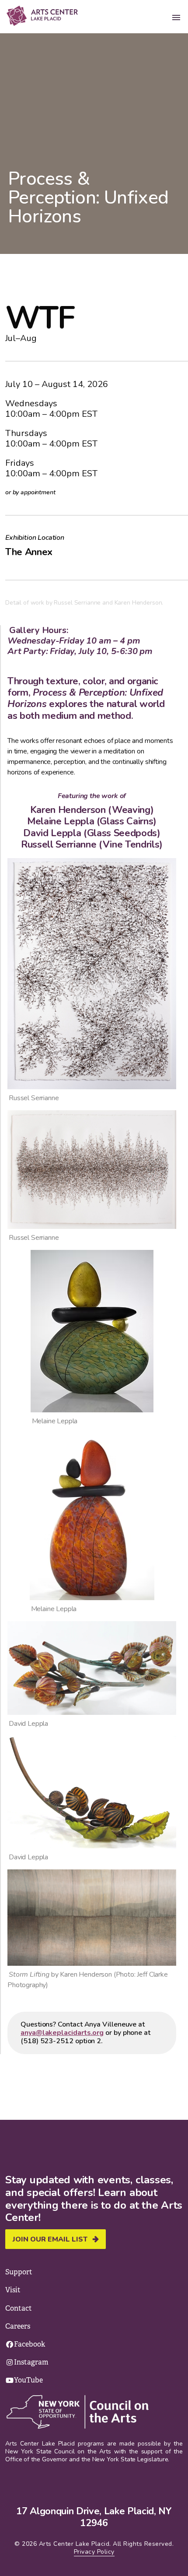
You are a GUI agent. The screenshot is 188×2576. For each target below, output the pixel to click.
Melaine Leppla (61, 821)
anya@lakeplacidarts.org (62, 2033)
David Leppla (52, 833)
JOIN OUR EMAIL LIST (50, 2239)
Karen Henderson (68, 810)
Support (19, 2272)
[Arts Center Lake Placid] (50, 16)
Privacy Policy (94, 2552)
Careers (18, 2326)
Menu (176, 18)
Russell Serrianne (59, 845)
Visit (13, 2290)
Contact (19, 2308)
